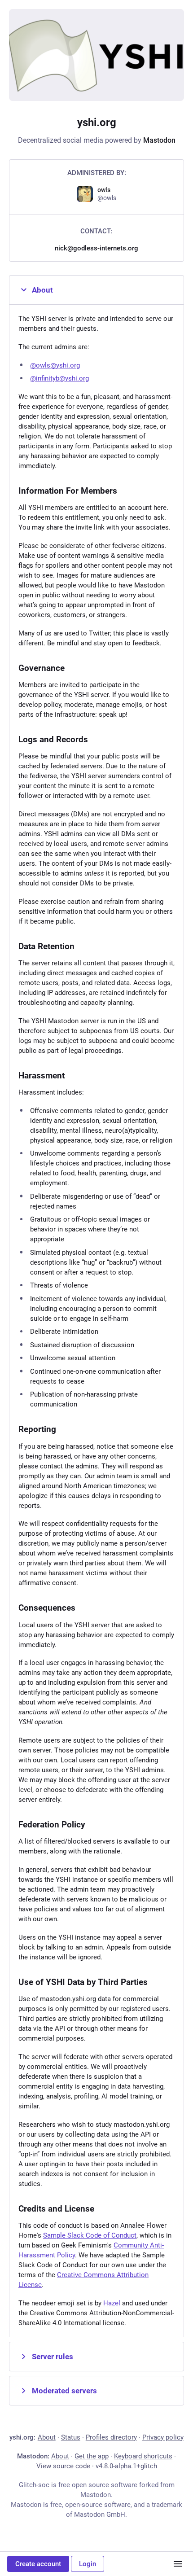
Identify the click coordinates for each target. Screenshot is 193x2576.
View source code (63, 2466)
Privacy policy (163, 2437)
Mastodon (159, 140)
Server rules (53, 2357)
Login (88, 2564)
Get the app (92, 2456)
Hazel (112, 2303)
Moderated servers (64, 2391)
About (42, 290)
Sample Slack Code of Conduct (90, 2235)
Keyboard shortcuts (143, 2456)
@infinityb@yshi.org (59, 378)
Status (71, 2437)
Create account (38, 2564)
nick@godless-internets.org (96, 248)
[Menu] (178, 2564)
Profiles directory (111, 2437)
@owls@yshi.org (55, 365)
